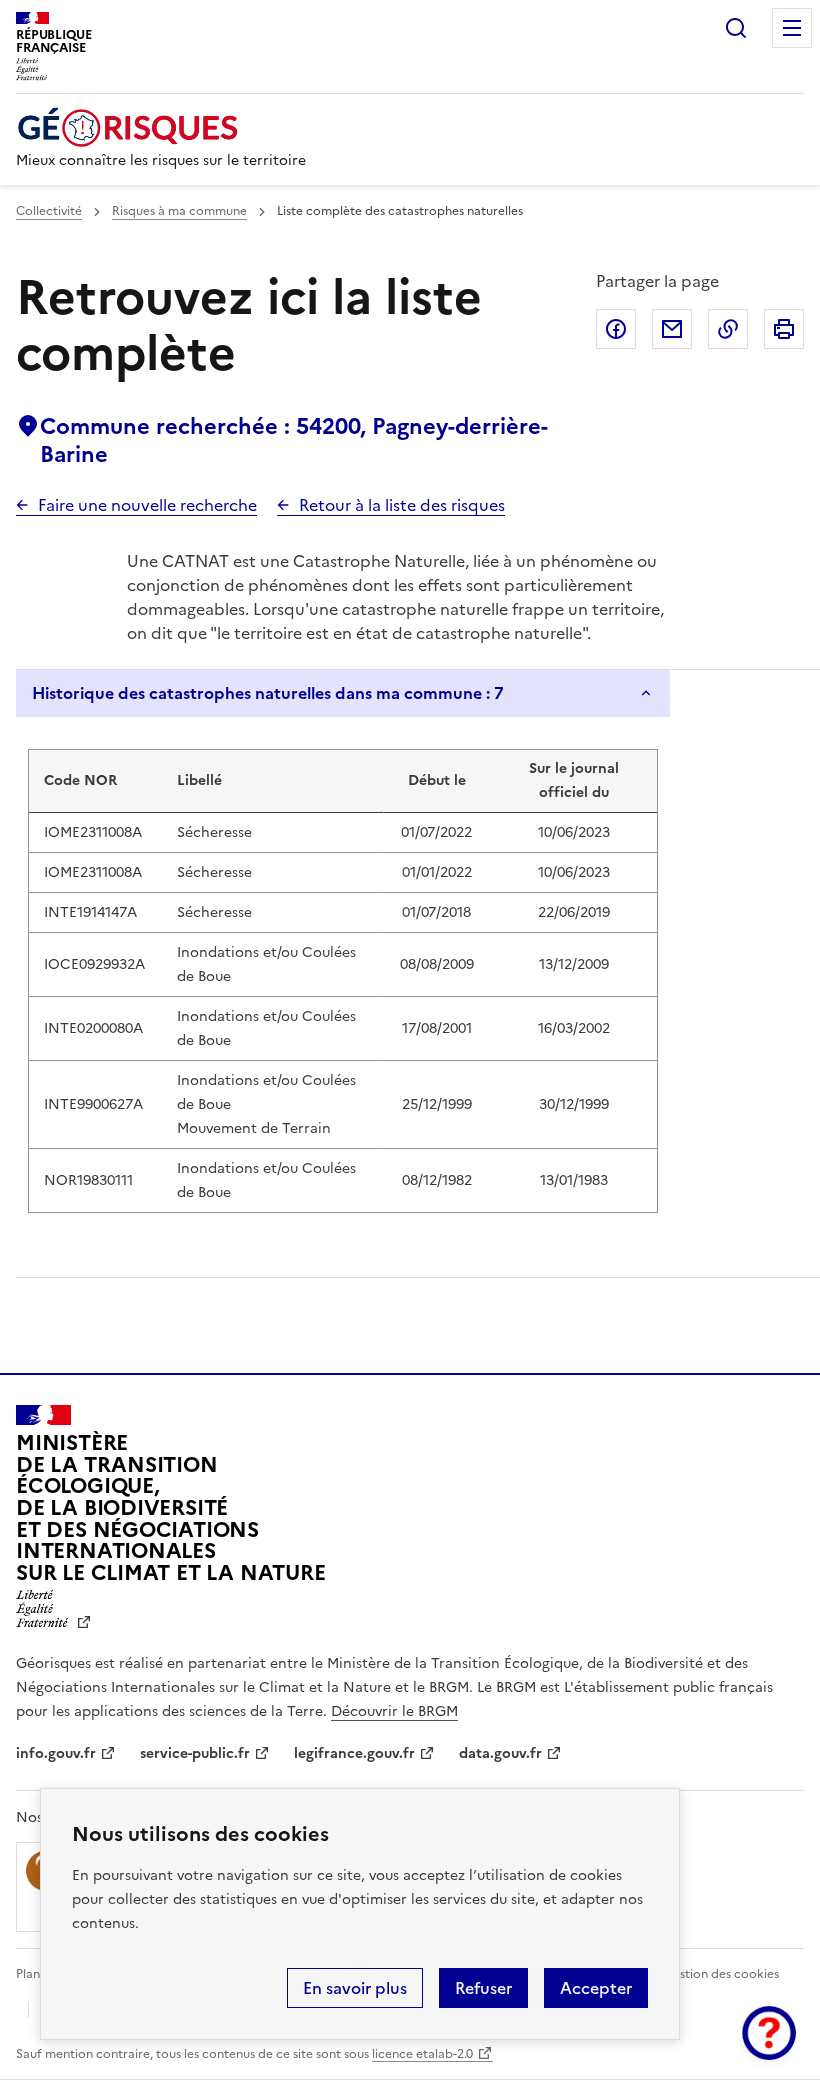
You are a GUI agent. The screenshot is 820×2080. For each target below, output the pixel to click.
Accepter (596, 1988)
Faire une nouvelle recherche (147, 505)
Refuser (483, 1988)
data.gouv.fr (500, 1753)
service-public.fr (195, 1753)
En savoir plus (355, 1988)
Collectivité (49, 211)
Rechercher (736, 28)
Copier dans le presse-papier (728, 329)
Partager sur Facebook (616, 329)
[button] (769, 2033)
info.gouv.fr (56, 1753)
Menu (792, 28)
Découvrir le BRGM (394, 1711)
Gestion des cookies (721, 1974)
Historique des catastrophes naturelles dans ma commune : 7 (268, 693)
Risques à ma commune (179, 211)
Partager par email (672, 329)
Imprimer (784, 329)
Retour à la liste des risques (402, 505)
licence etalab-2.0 (422, 2054)
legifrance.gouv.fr (354, 1753)
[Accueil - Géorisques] (161, 127)
